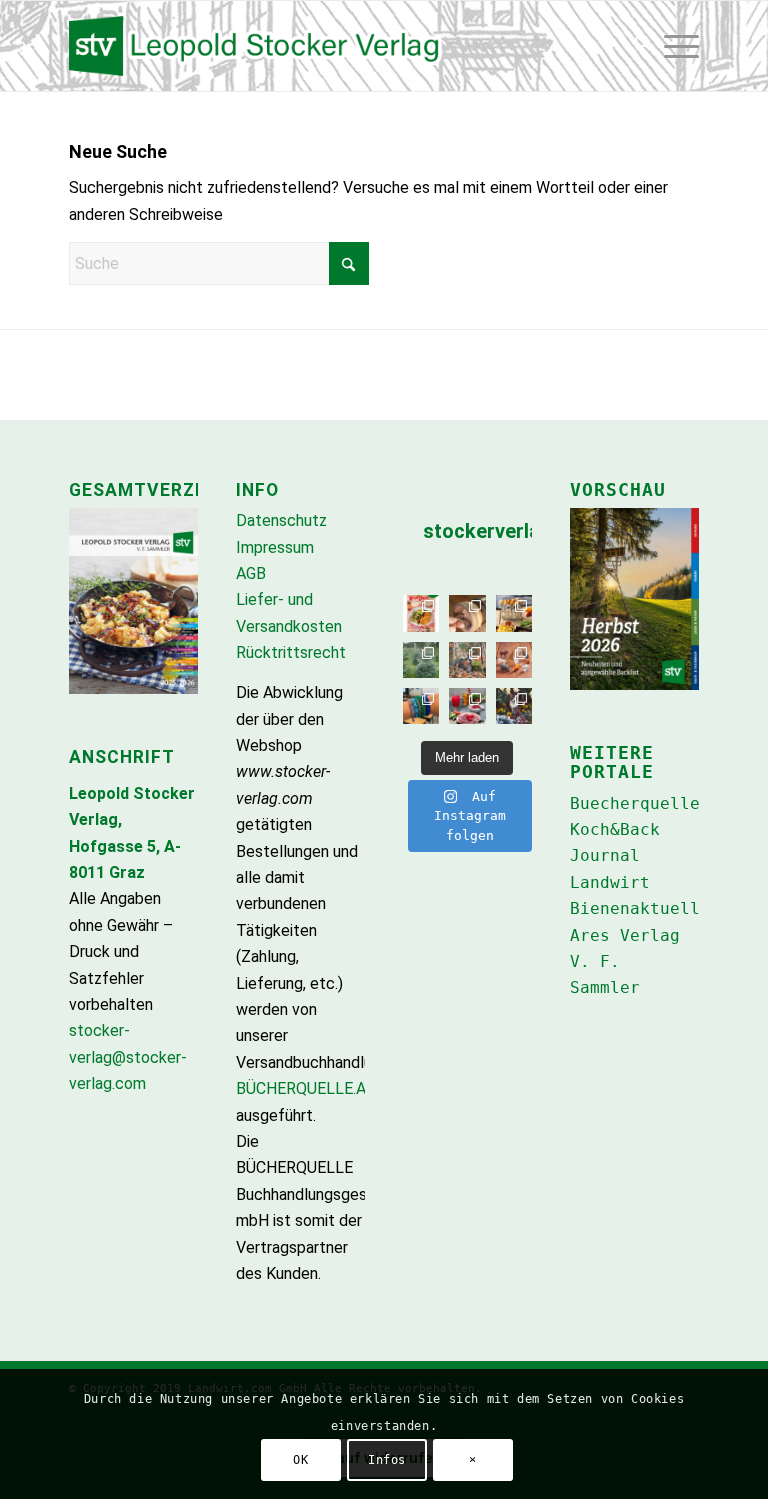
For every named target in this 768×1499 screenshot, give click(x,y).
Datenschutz (281, 520)
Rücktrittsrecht (291, 652)
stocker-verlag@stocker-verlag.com (128, 1057)
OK (300, 1460)
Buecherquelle (635, 803)
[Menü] (680, 46)
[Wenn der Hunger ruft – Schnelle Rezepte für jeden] (421, 613)
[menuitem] (638, 46)
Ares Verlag (625, 935)
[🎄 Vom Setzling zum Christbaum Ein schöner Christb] (421, 660)
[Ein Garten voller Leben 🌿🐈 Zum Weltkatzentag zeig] (514, 706)
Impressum (275, 547)
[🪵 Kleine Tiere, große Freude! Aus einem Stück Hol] (514, 660)
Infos (387, 1460)
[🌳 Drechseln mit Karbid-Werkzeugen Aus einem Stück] (467, 613)
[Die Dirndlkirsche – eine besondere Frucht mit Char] (467, 706)
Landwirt (610, 882)
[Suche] (638, 46)
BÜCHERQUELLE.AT (306, 1088)
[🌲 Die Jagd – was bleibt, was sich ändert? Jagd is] (467, 660)
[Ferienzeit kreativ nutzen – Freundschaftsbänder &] (421, 706)
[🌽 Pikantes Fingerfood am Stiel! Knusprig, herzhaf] (514, 613)
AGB (251, 573)
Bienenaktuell (635, 908)
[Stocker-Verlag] (384, 46)
